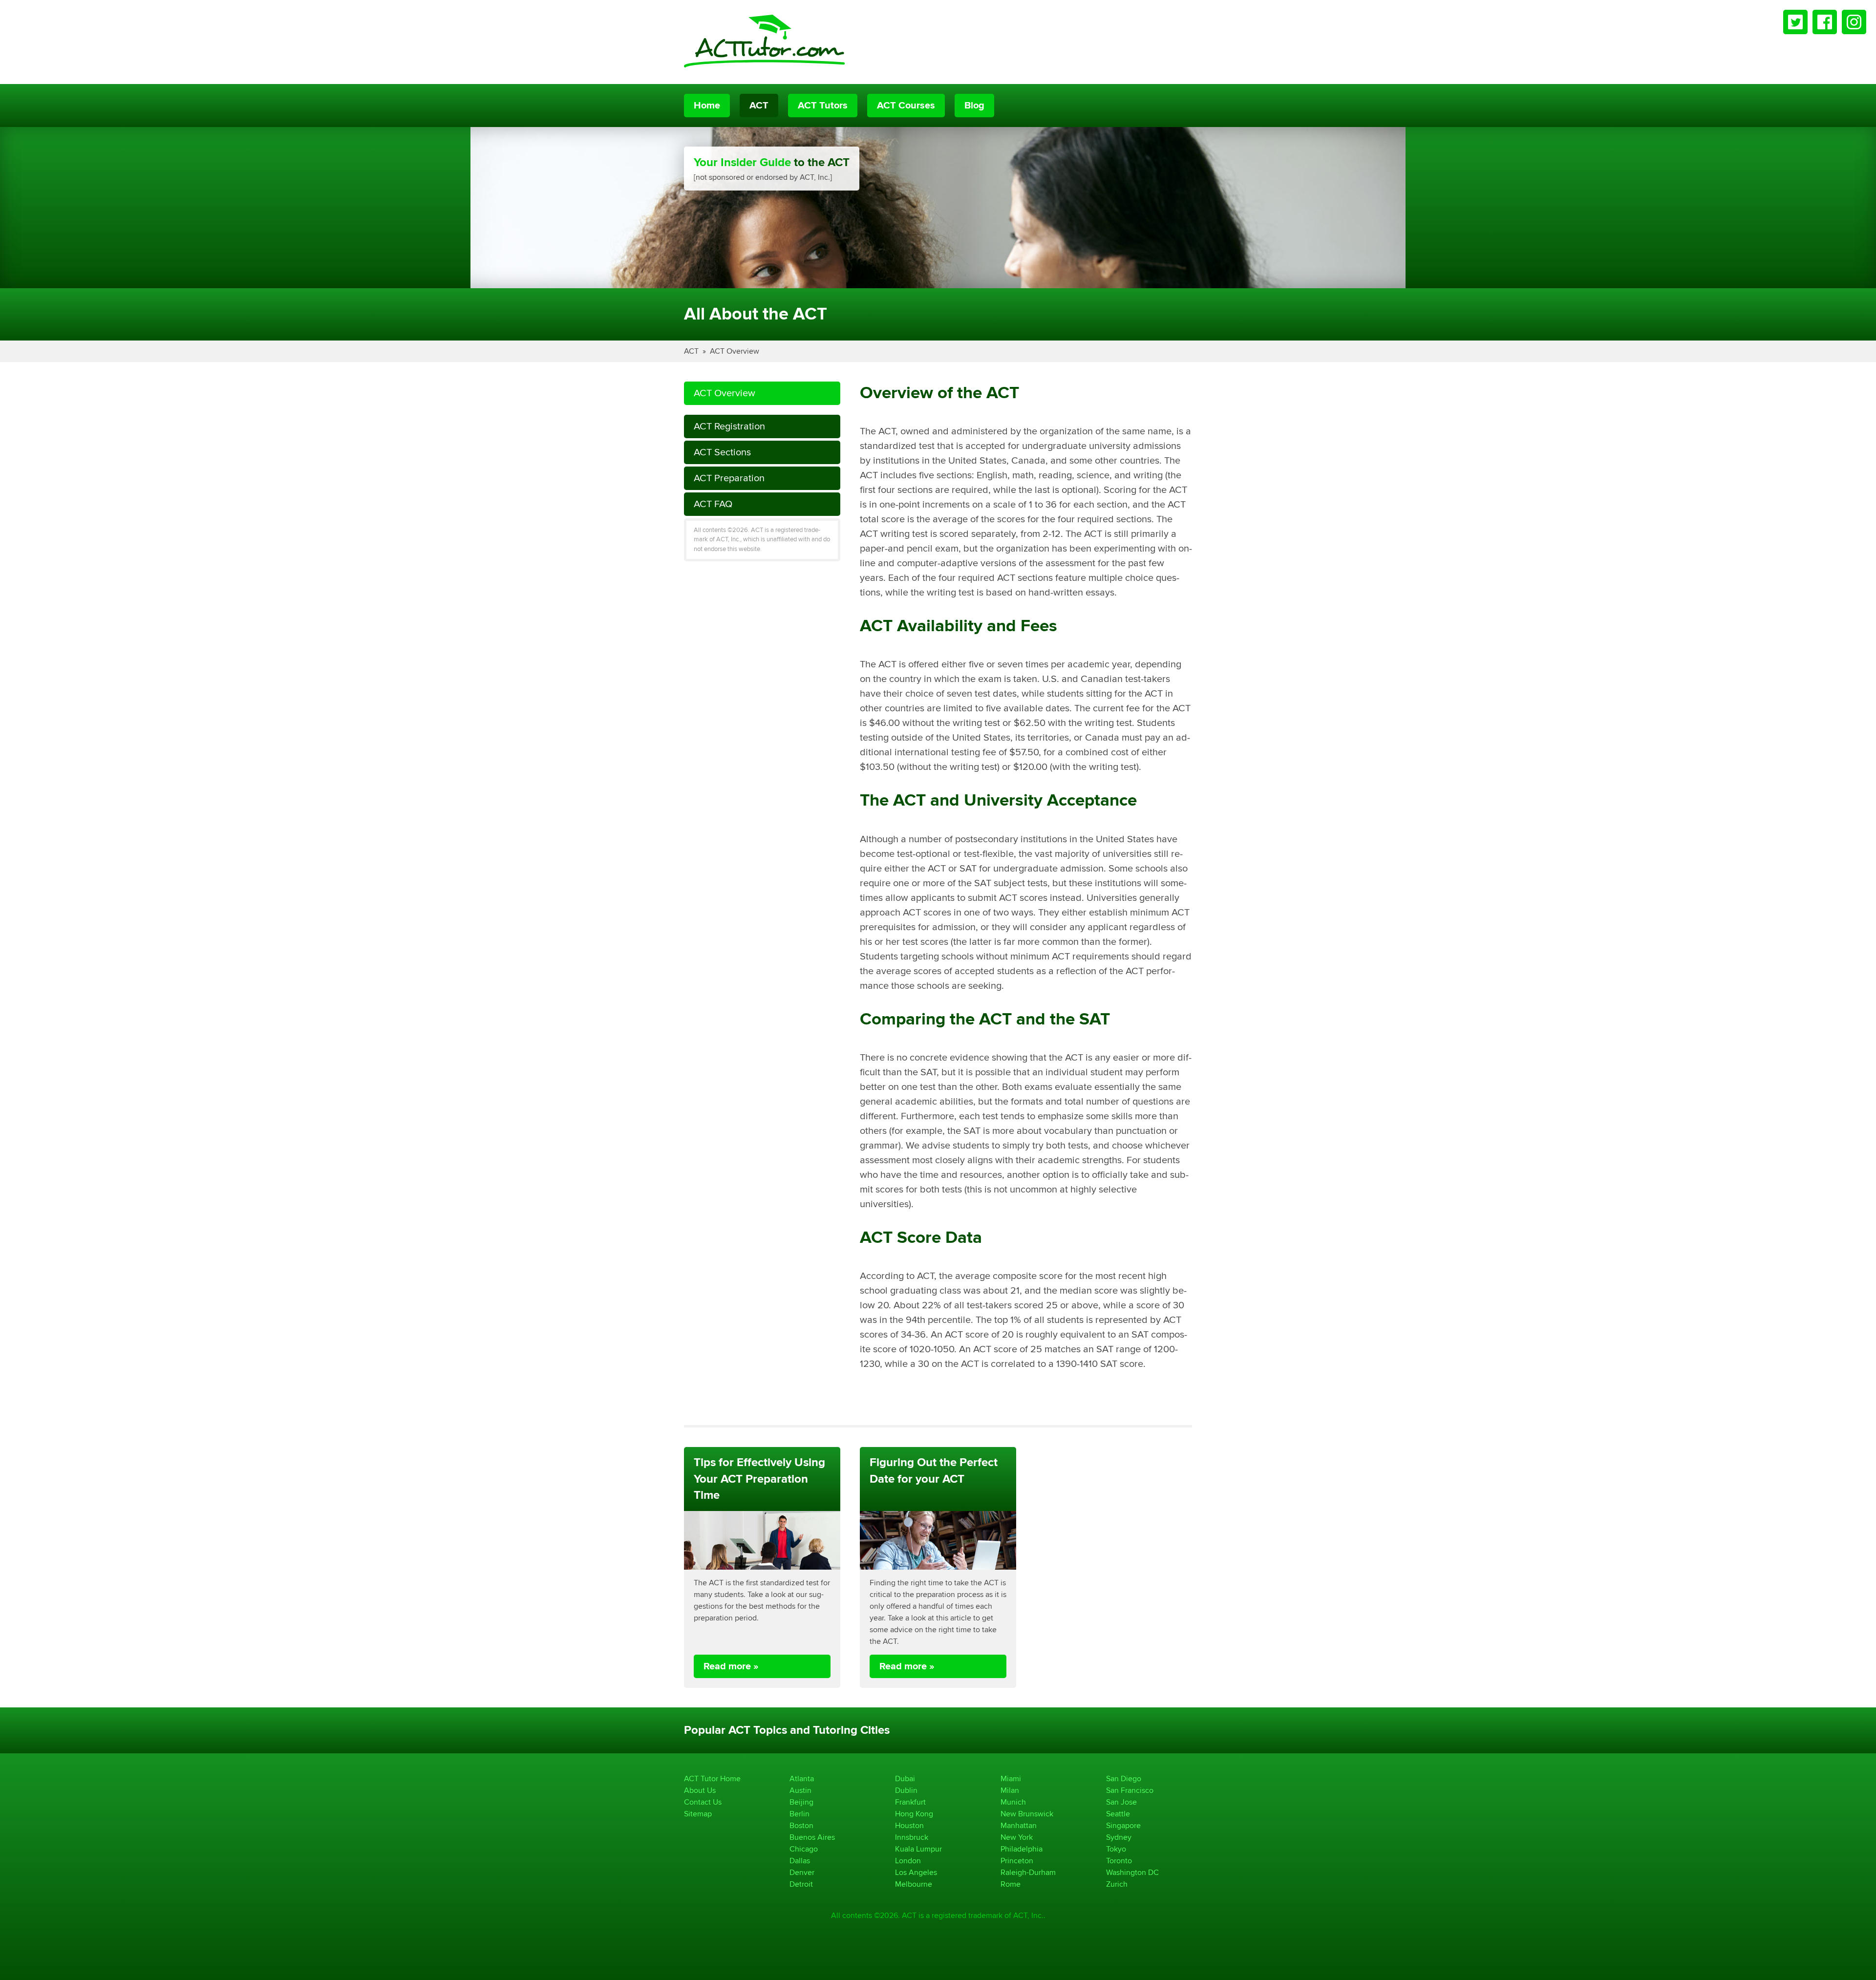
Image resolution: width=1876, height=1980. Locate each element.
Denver (802, 1872)
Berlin (799, 1814)
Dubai (905, 1778)
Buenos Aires (812, 1837)
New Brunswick (1027, 1814)
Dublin (906, 1790)
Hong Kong (914, 1814)
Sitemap (698, 1814)
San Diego (1124, 1778)
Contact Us (703, 1802)
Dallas (800, 1861)
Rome (1011, 1884)
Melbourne (914, 1884)
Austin (800, 1790)
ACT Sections (722, 452)
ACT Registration (729, 426)
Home (707, 106)
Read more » (731, 1666)
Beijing (801, 1802)
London (908, 1861)
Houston (909, 1825)
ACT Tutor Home (712, 1778)
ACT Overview (735, 351)
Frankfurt (910, 1802)
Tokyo (1116, 1849)
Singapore (1123, 1825)
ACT (759, 106)
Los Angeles (916, 1872)
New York (1017, 1837)
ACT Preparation (729, 478)
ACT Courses (906, 106)
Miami (1011, 1778)
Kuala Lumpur (918, 1849)
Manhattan (1019, 1825)
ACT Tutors (823, 106)
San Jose (1121, 1802)
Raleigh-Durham (1028, 1872)
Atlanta (802, 1778)
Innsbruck (912, 1837)
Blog (974, 106)
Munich (1013, 1802)
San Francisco (1130, 1790)
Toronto (1119, 1861)
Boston (801, 1825)
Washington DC (1132, 1872)
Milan (1010, 1790)
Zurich (1117, 1884)
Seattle (1118, 1814)
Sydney (1119, 1837)
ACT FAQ (713, 504)
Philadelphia (1022, 1849)
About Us (700, 1790)
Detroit (801, 1884)
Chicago (804, 1849)
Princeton (1017, 1861)
